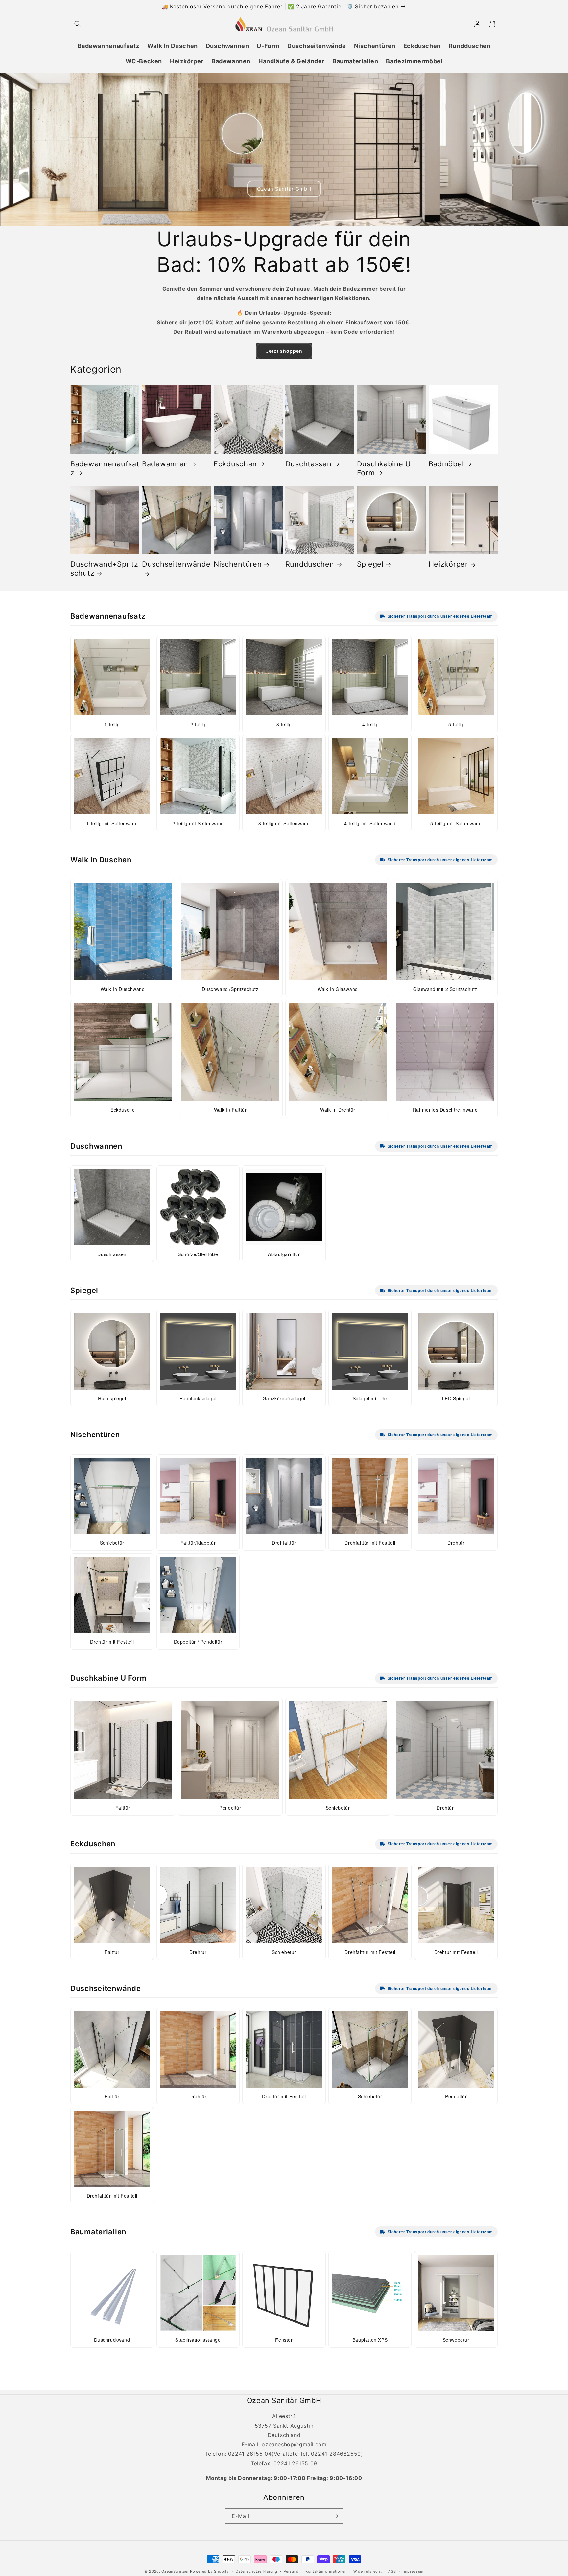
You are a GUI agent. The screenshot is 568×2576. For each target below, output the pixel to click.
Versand (291, 2571)
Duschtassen (308, 464)
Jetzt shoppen (284, 351)
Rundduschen (310, 564)
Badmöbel (446, 464)
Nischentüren (238, 564)
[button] (78, 24)
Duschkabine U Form (384, 468)
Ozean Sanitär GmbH (284, 188)
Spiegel (370, 564)
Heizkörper (448, 564)
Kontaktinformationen (326, 2571)
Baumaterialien (98, 2232)
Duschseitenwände (176, 564)
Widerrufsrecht (368, 2571)
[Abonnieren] (336, 2516)
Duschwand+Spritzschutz (104, 568)
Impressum (413, 2571)
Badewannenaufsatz (105, 468)
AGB (392, 2571)
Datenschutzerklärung (257, 2571)
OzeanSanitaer (175, 2571)
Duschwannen (96, 1146)
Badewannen (165, 464)
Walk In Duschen (101, 860)
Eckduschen (235, 464)
